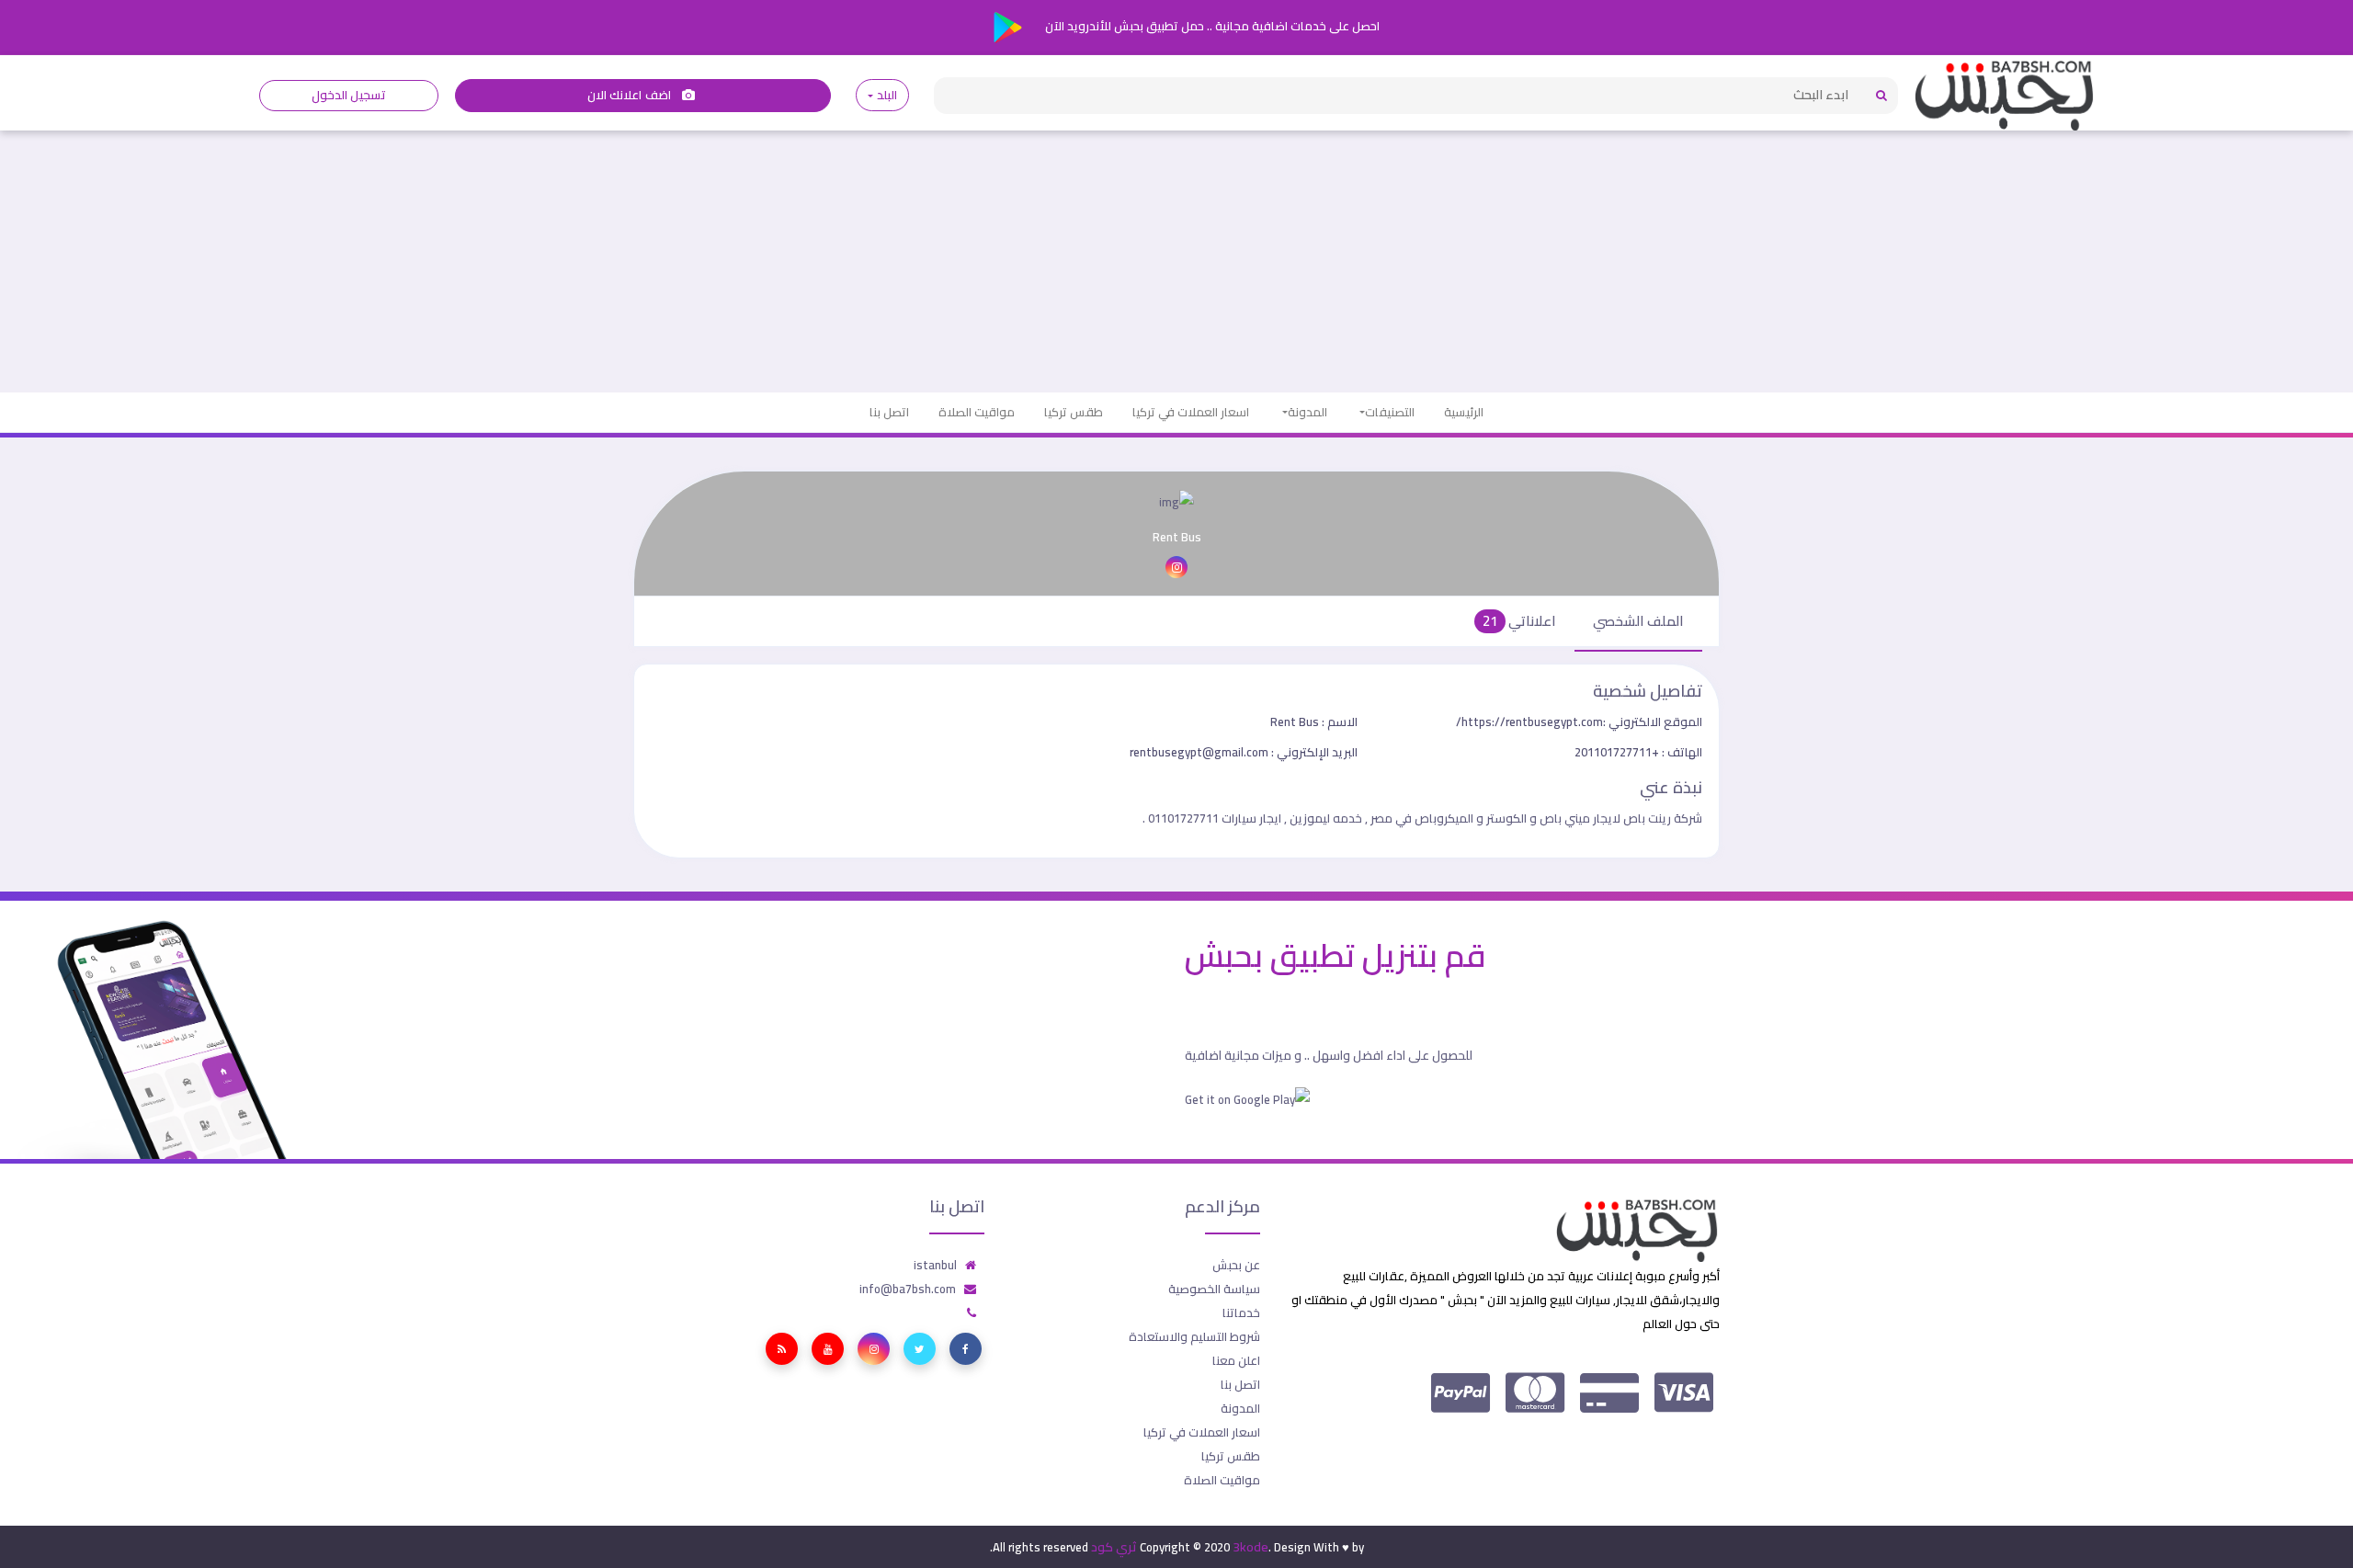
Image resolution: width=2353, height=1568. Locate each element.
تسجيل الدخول (349, 95)
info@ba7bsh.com (908, 1289)
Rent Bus (1314, 722)
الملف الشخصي (1638, 621)
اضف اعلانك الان (631, 95)
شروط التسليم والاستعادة (1194, 1336)
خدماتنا (1241, 1312)
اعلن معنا (1236, 1360)
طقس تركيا (1074, 412)
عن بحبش (1236, 1265)
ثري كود (1114, 1547)
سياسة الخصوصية (1214, 1289)
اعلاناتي (1519, 621)
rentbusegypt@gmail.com (1244, 752)
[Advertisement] (1176, 255)
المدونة (1307, 412)
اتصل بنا (889, 412)
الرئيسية (1464, 412)
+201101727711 (1638, 752)
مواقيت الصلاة (977, 412)
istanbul (935, 1265)
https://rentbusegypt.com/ (1579, 722)
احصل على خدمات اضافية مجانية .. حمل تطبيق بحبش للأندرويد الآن (1211, 26)
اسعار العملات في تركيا (1191, 412)
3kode (1250, 1547)
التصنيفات (1390, 412)
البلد (887, 95)
